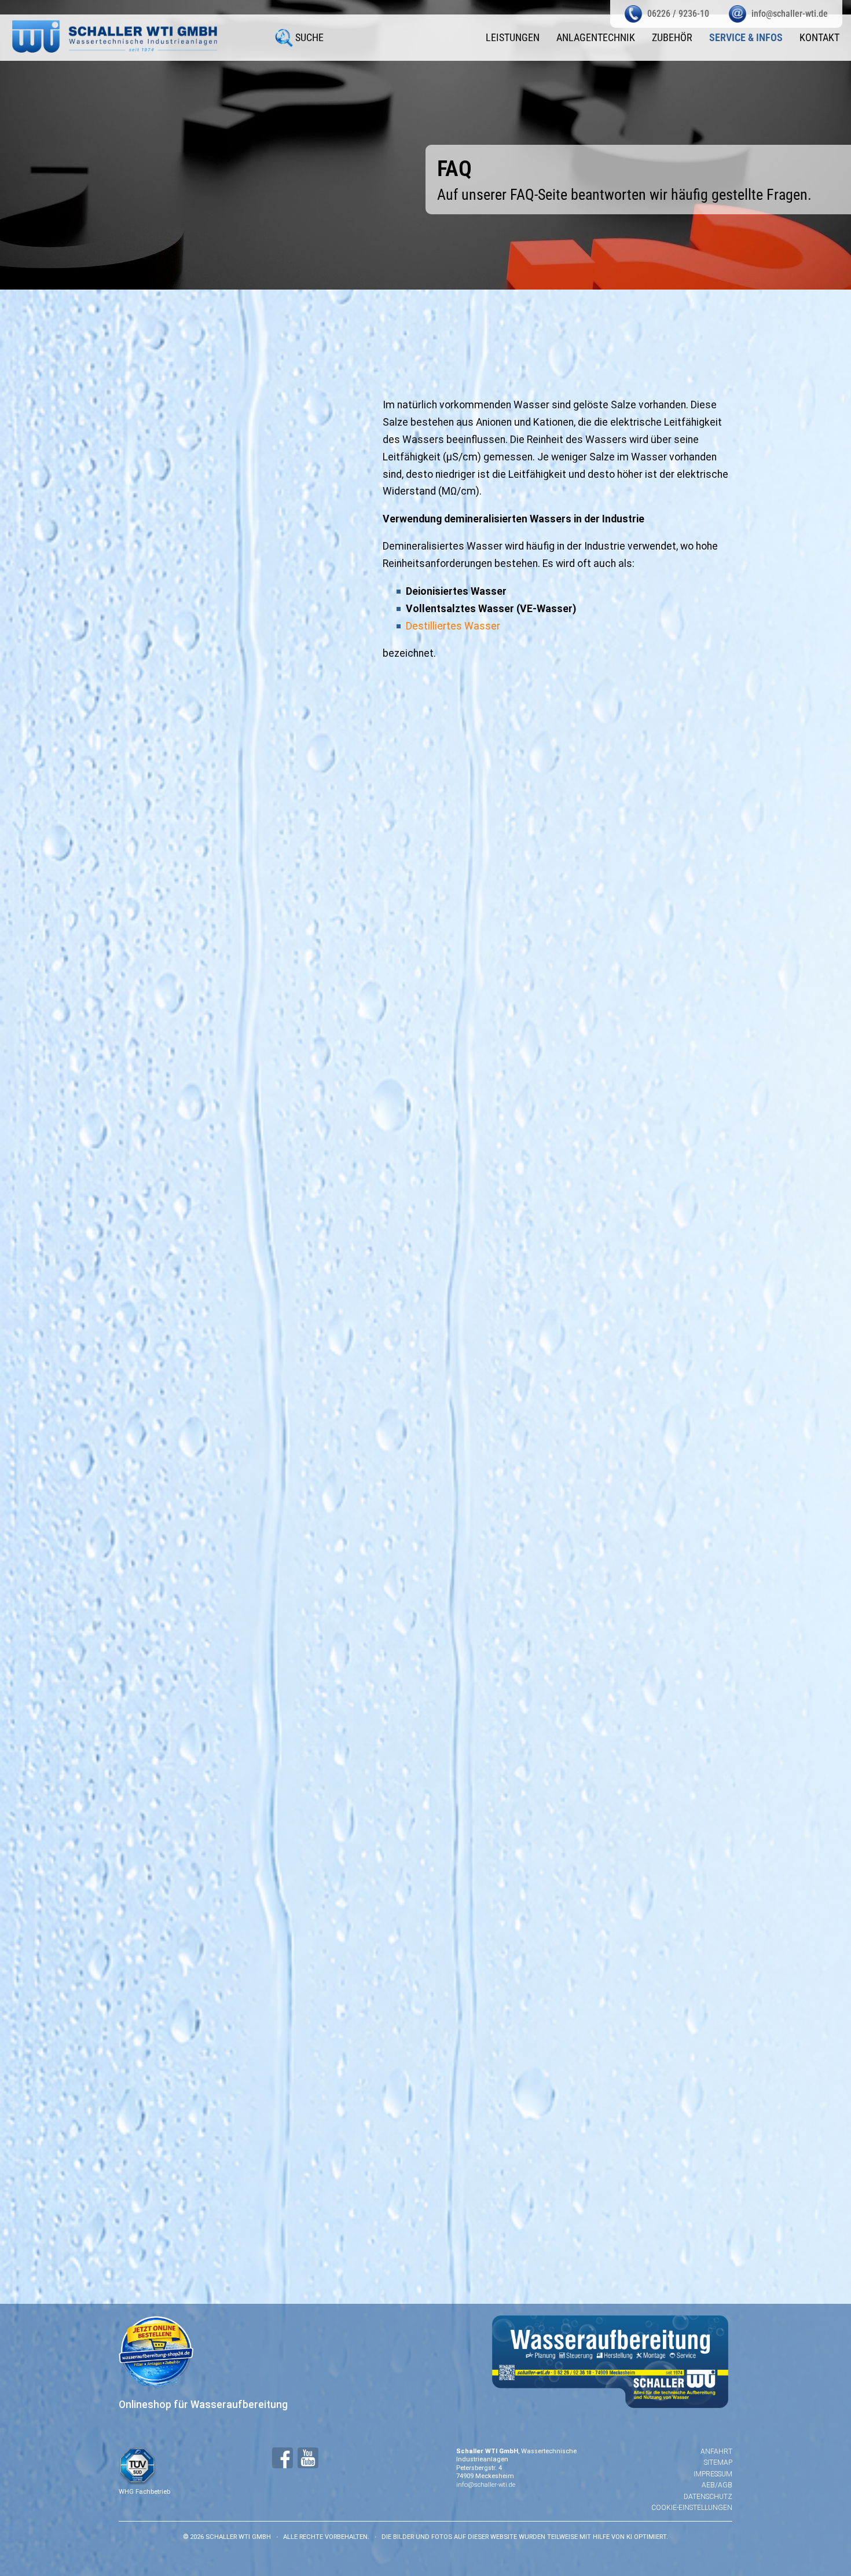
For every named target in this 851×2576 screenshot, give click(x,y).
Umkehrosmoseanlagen (244, 1722)
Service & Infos (746, 38)
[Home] (115, 36)
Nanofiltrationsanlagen (248, 1773)
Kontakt (819, 38)
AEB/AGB (717, 2485)
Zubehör (672, 38)
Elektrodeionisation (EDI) (249, 1874)
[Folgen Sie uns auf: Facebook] (283, 2458)
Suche (309, 38)
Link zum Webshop (552, 1550)
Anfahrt (716, 2451)
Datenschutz (708, 2497)
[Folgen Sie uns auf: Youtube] (308, 2458)
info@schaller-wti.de (486, 2485)
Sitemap (718, 2462)
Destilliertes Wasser (453, 626)
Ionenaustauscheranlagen (253, 1824)
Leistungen (513, 38)
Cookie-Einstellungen (692, 2508)
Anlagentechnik (596, 38)
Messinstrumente (291, 1326)
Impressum (713, 2474)
